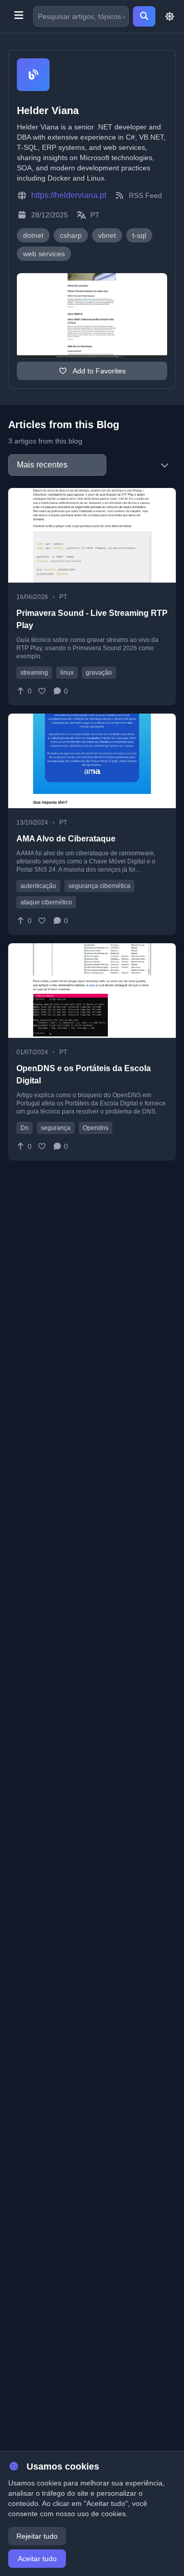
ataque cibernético (46, 902)
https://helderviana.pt (69, 195)
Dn (25, 1128)
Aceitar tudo (37, 2559)
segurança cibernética (99, 886)
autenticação (38, 886)
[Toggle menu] (19, 16)
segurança (56, 1128)
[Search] (144, 16)
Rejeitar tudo (37, 2536)
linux (67, 673)
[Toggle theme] (170, 16)
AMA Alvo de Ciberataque (66, 839)
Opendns (96, 1128)
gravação (99, 673)
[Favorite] (42, 691)
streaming (34, 673)
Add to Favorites (98, 371)
